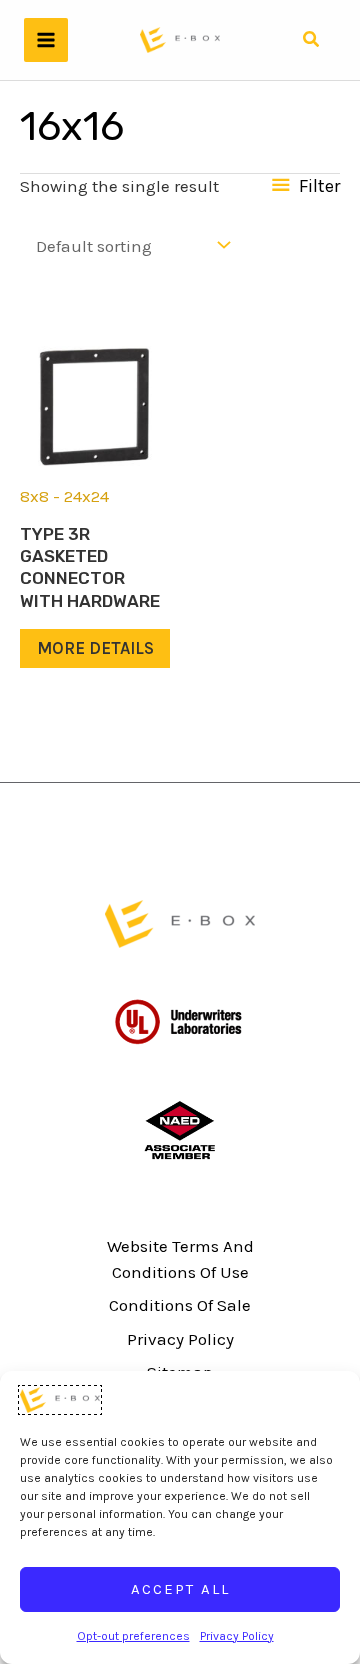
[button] (311, 40)
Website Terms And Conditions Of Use (180, 1259)
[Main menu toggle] (46, 40)
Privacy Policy (237, 1636)
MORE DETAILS (95, 648)
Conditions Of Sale (180, 1305)
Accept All (180, 1589)
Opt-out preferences (133, 1636)
